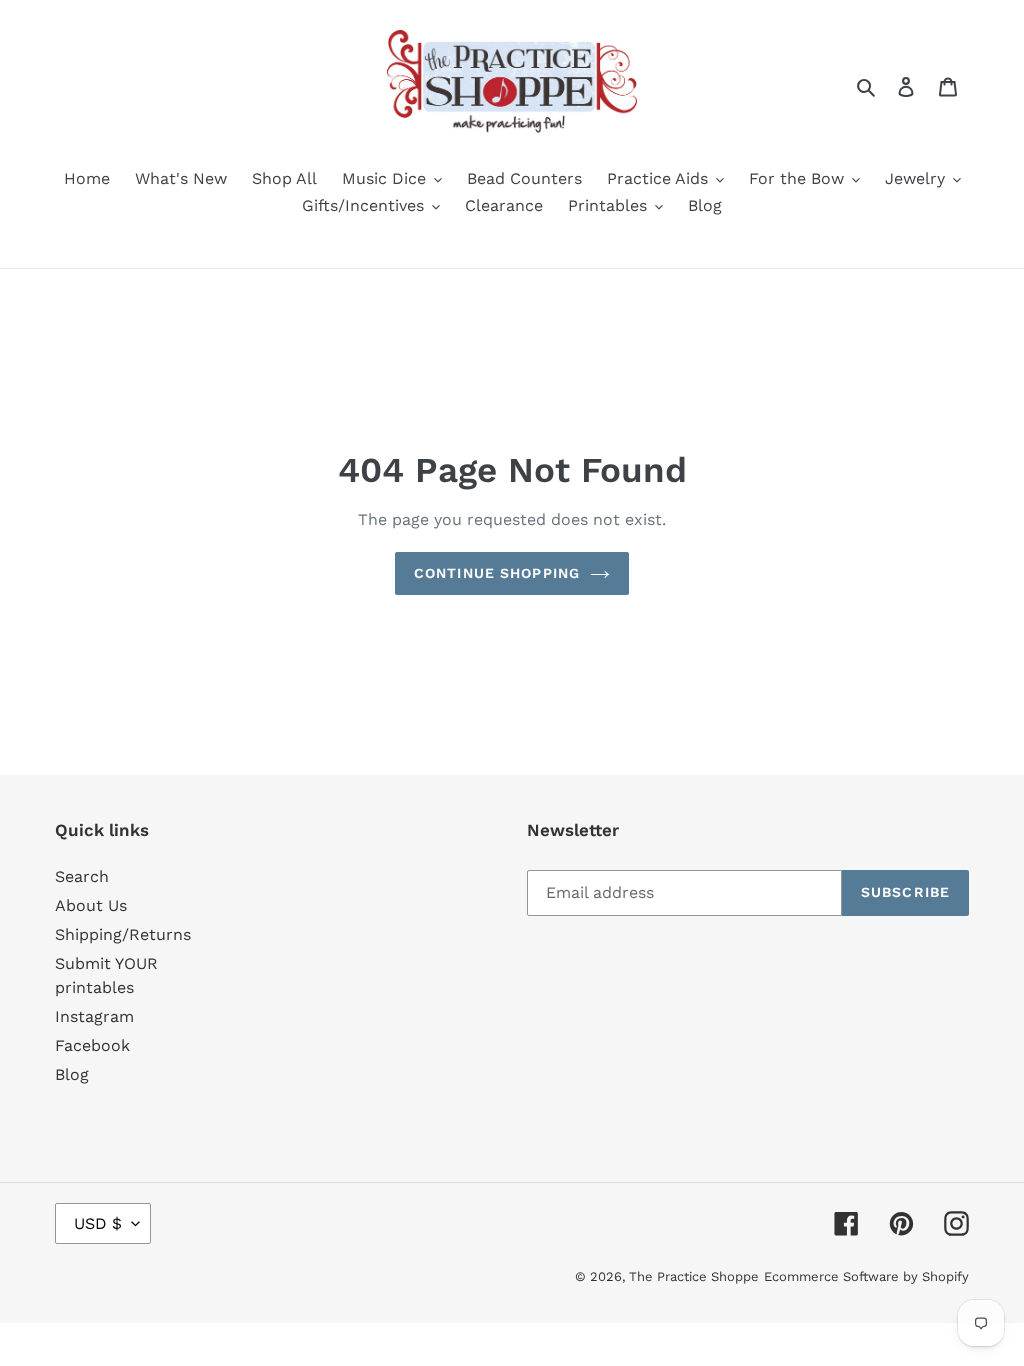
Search (82, 876)
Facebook (92, 1045)
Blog (72, 1074)
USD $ (98, 1223)
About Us (91, 905)
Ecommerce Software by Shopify (866, 1276)
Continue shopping (497, 573)
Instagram (94, 1016)
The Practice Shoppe (694, 1276)
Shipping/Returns (123, 934)
